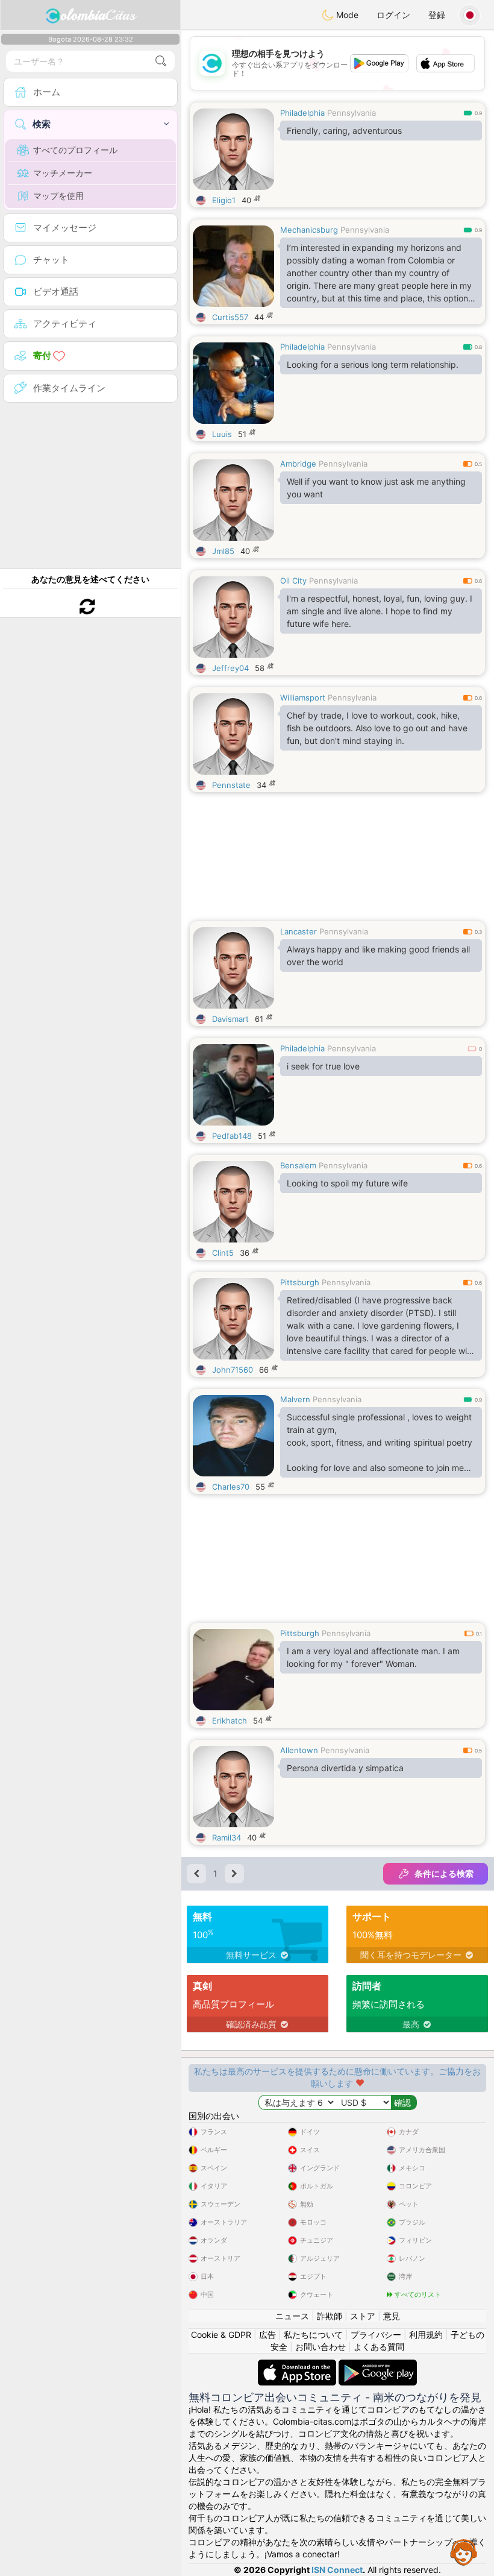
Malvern (295, 1399)
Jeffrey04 (230, 668)
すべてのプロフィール (75, 150)
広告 (267, 2335)
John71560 (233, 1370)
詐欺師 (330, 2316)
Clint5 (223, 1253)
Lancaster (299, 931)
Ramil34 (227, 1838)
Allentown (299, 1750)
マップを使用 (58, 196)
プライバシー (376, 2335)
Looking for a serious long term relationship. (373, 364)
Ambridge (298, 464)
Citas (98, 15)
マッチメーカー (63, 173)
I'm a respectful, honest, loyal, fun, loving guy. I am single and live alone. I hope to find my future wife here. (380, 611)
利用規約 (426, 2335)
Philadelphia (302, 113)
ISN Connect (337, 2570)
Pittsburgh (300, 1282)
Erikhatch (230, 1721)
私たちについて (313, 2335)
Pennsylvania (352, 113)
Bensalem (298, 1165)
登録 (437, 15)
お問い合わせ (320, 2347)
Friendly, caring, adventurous (344, 131)
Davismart (230, 1019)
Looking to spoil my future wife (347, 1183)
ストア (363, 2316)
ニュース (292, 2316)
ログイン (393, 15)
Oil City (293, 581)
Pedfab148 (232, 1136)
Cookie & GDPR (221, 2335)
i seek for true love (323, 1066)
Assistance (464, 2552)
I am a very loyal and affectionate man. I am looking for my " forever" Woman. (373, 1657)
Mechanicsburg (309, 230)
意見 (392, 2316)
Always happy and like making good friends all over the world (378, 956)
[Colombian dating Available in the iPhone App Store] (298, 2365)
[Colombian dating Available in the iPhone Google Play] (378, 2365)
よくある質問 (379, 2347)
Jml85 (223, 551)
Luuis (222, 434)
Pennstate (231, 785)
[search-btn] (161, 61)
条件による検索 (444, 1873)
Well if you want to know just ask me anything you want (376, 488)
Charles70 (231, 1487)
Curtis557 (230, 317)
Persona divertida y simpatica (345, 1768)
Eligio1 (224, 200)
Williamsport (303, 698)
